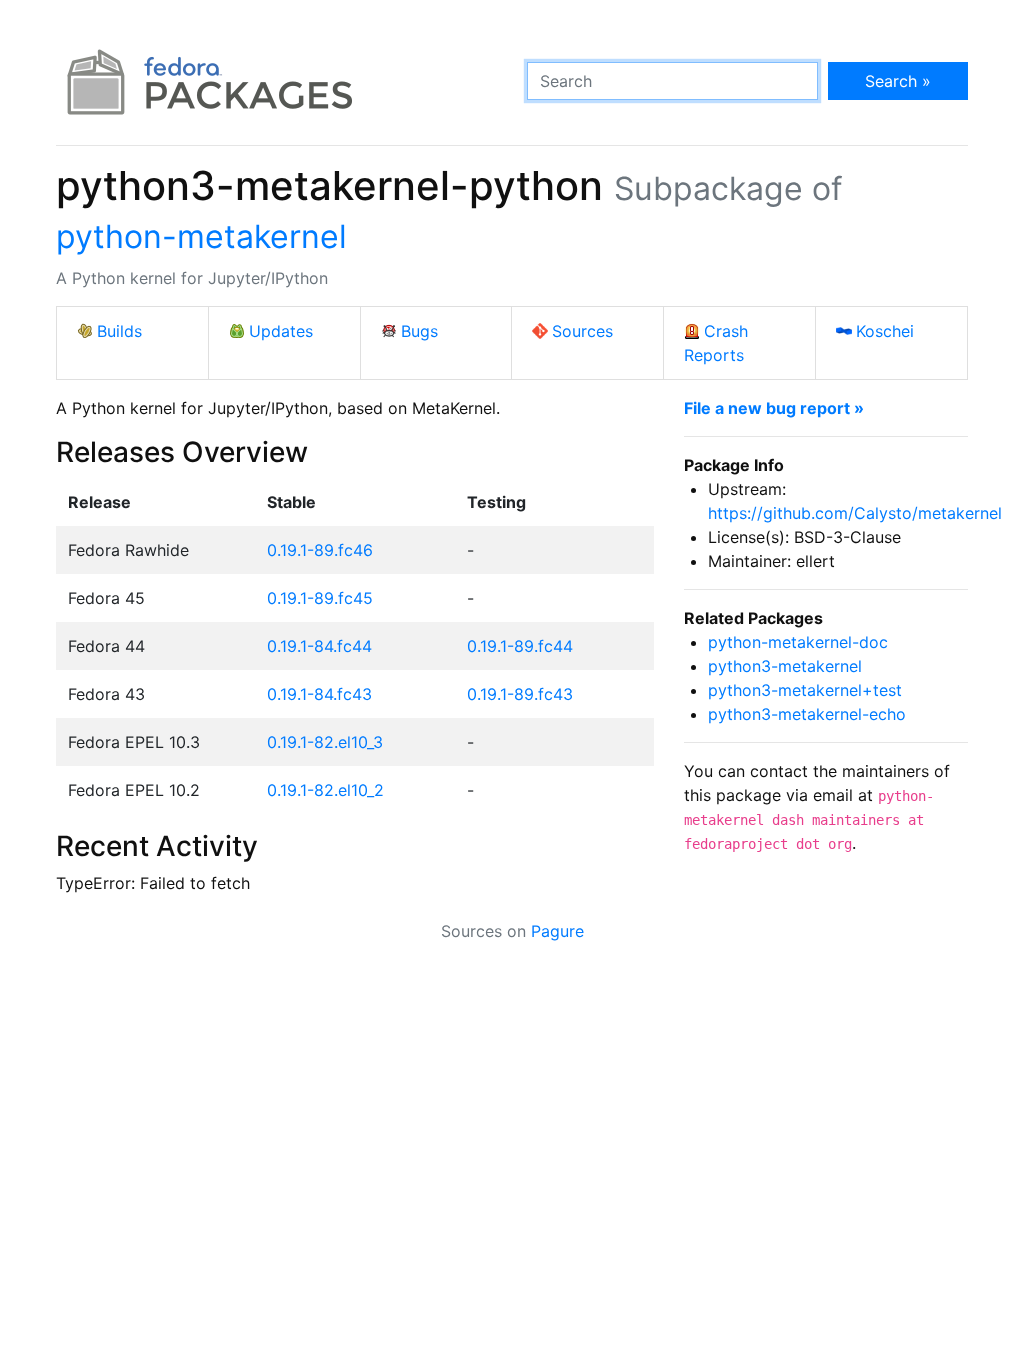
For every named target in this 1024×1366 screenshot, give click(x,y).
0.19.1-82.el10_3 (325, 742)
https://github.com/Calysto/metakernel (855, 513)
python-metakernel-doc (798, 642)
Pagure (557, 931)
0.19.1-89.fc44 (520, 646)
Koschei (885, 331)
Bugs (419, 331)
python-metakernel (201, 236)
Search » (898, 81)
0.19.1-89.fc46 (320, 550)
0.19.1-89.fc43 (520, 694)
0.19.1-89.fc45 (320, 598)
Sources (582, 331)
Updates (281, 331)
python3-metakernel (785, 666)
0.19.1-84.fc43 (319, 694)
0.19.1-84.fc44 (319, 646)
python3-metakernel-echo (807, 714)
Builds (119, 331)
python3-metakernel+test (805, 690)
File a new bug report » (774, 408)
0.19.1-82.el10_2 (325, 790)
